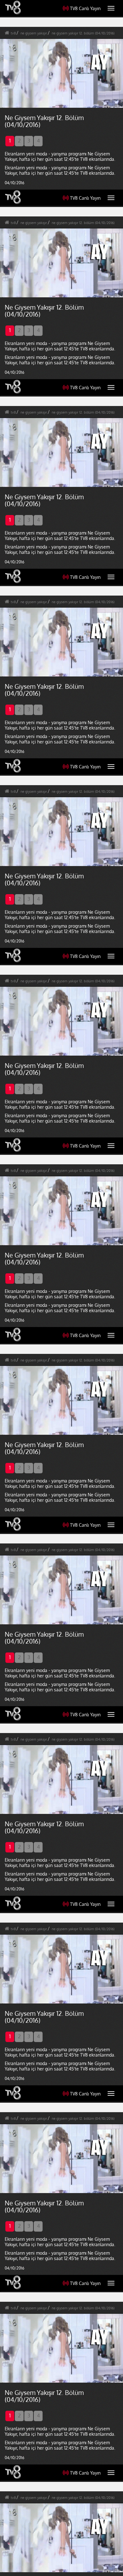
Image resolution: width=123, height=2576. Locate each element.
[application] (61, 1288)
